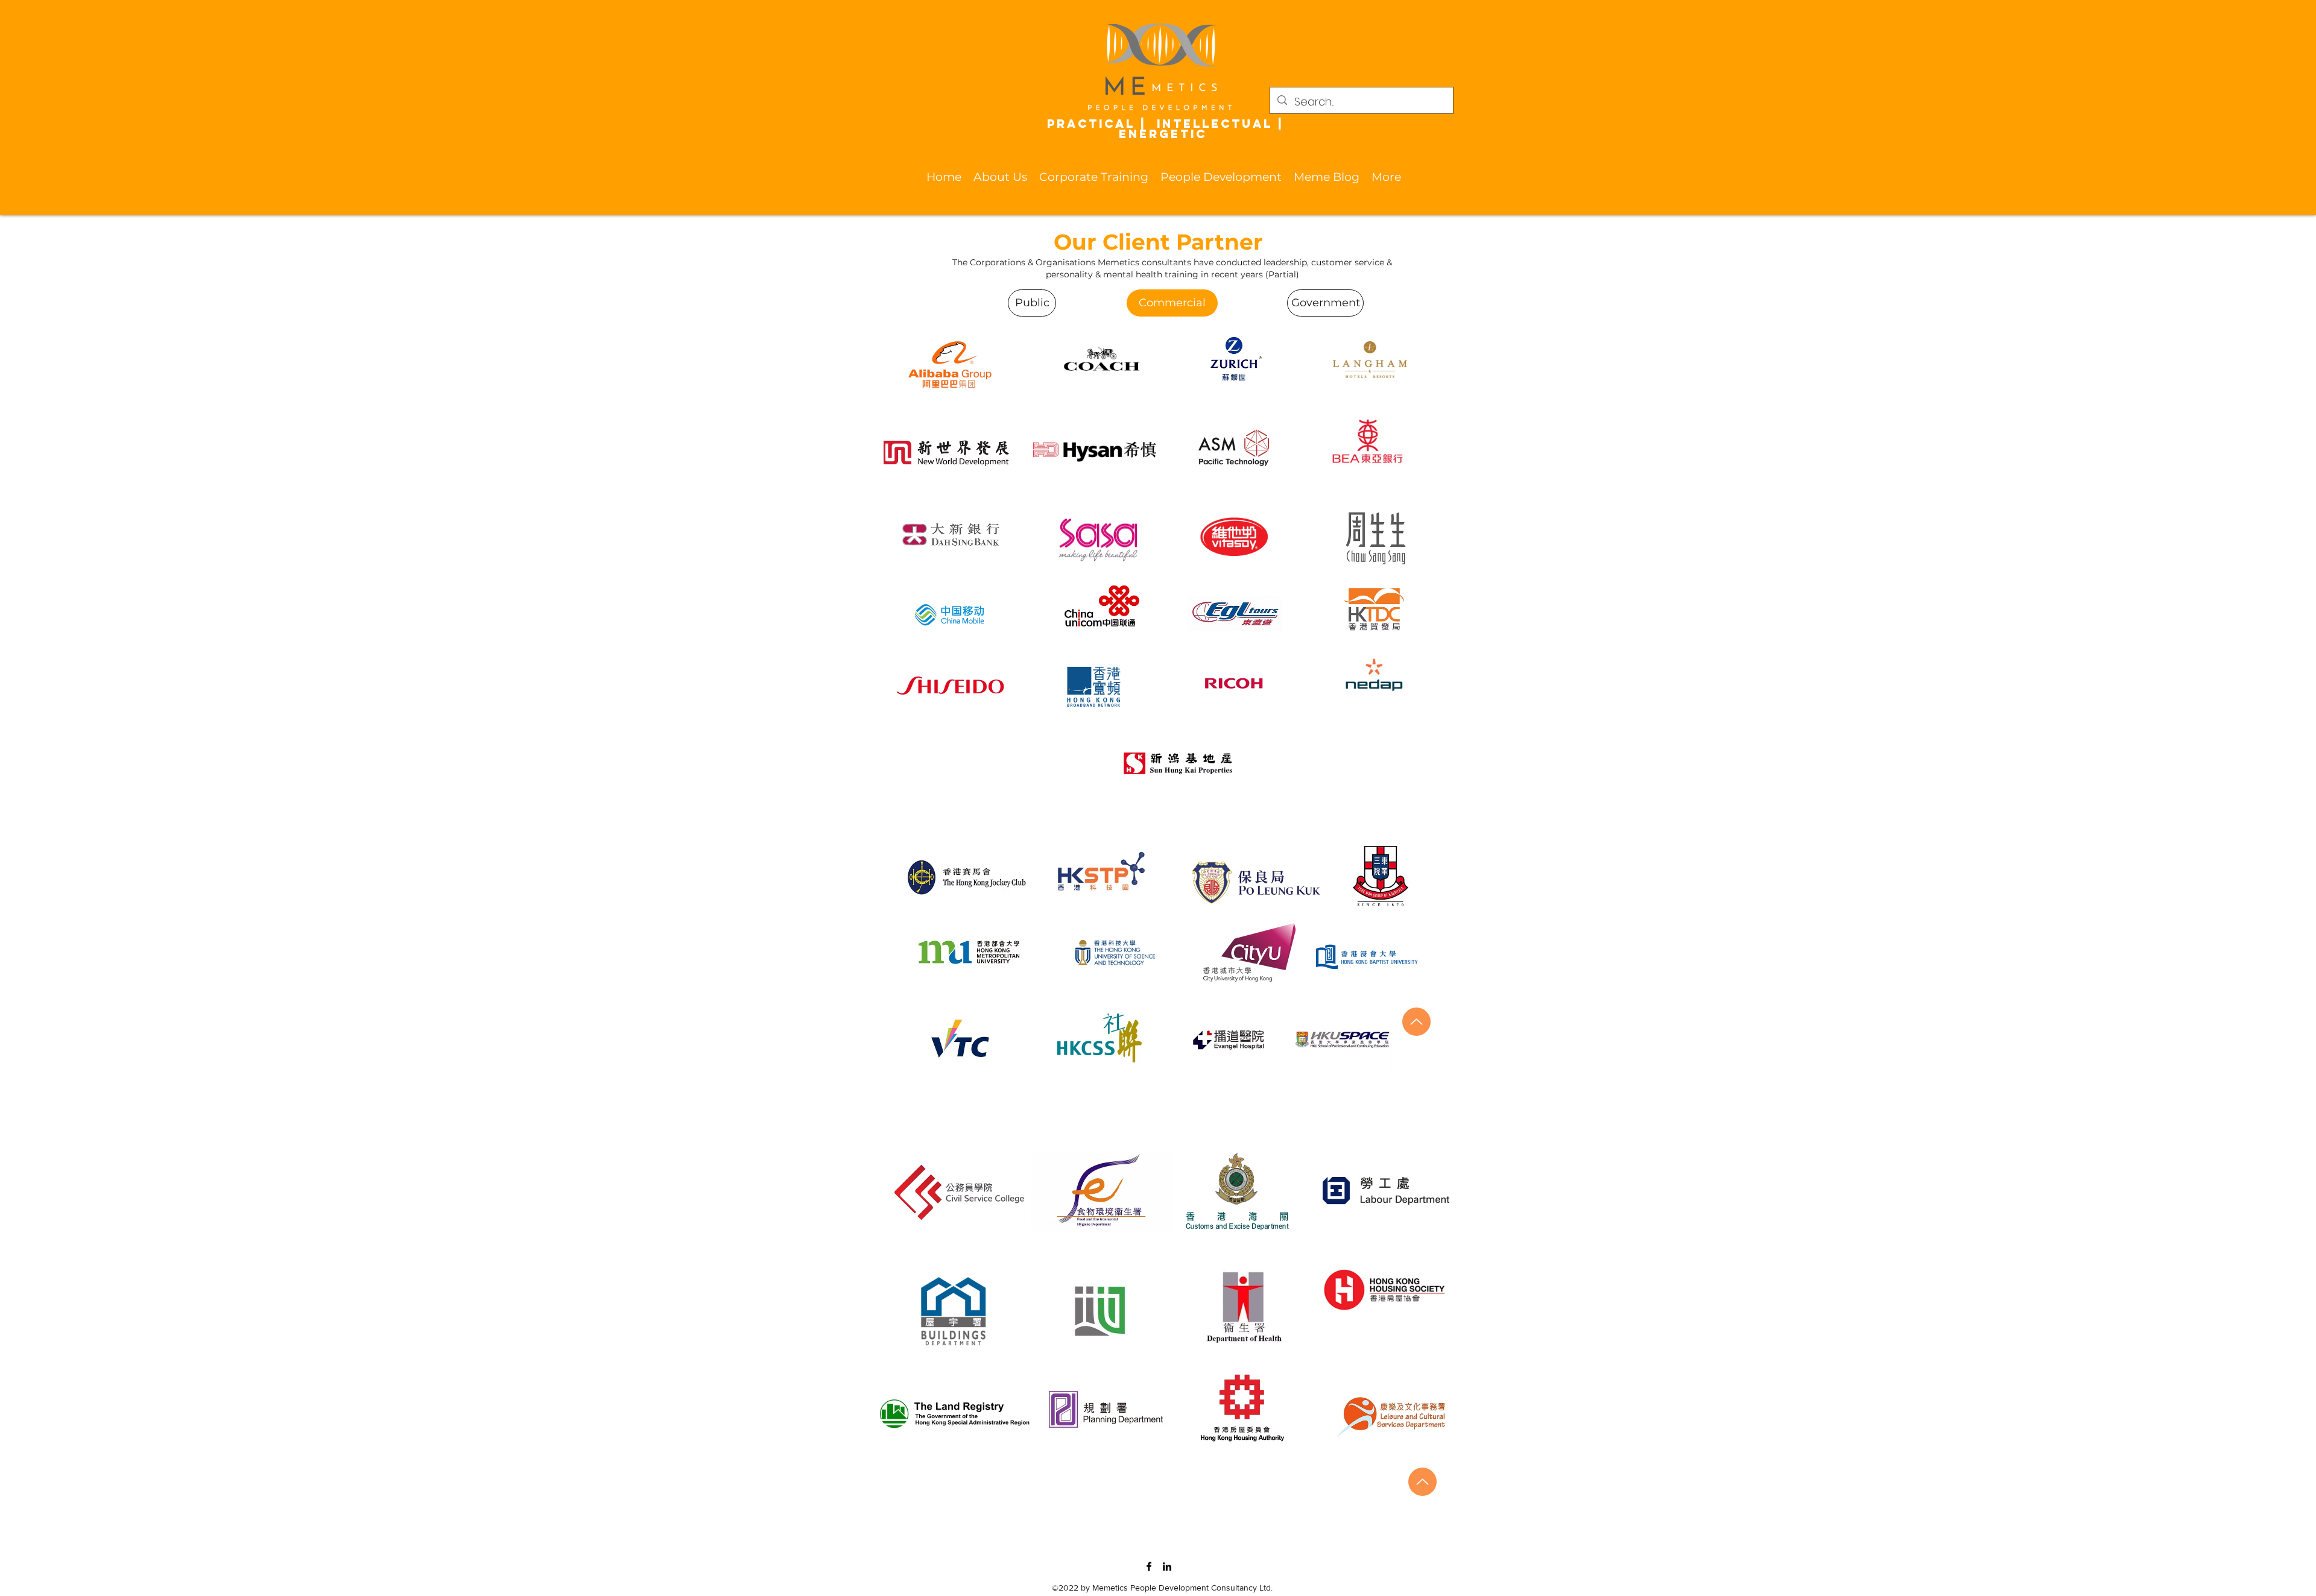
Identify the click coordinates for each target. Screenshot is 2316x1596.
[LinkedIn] (1167, 1566)
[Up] (1416, 1022)
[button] (1000, 177)
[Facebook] (1149, 1566)
